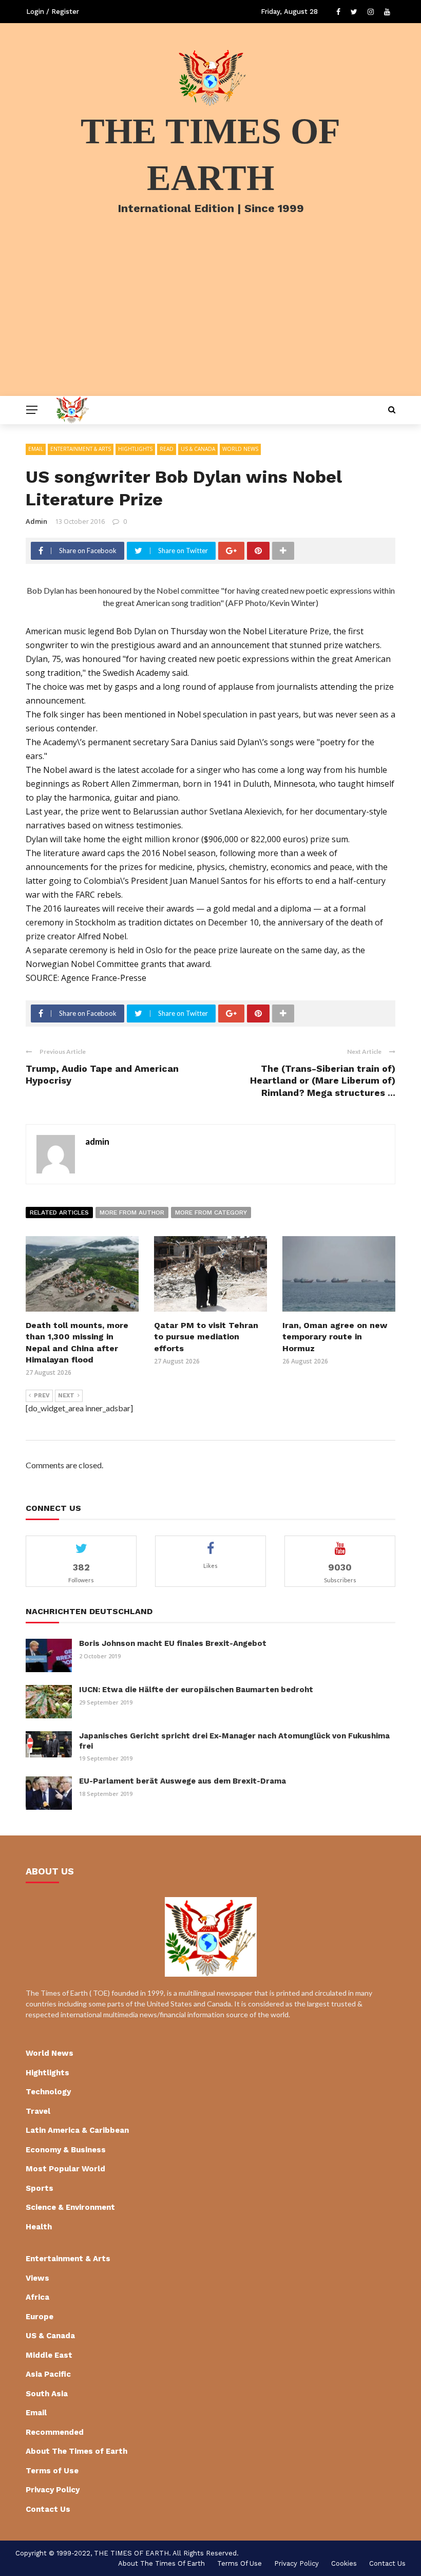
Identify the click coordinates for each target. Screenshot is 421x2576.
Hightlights (135, 449)
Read (167, 449)
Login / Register (53, 12)
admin (36, 521)
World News (240, 449)
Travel (38, 2111)
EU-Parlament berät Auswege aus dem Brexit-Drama (183, 1781)
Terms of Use (52, 2471)
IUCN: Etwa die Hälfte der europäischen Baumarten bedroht (196, 1690)
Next (66, 1396)
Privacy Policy (53, 2490)
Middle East (49, 2355)
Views (37, 2278)
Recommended (55, 2432)
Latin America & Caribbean (77, 2130)
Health (39, 2227)
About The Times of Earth (76, 2451)
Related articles (59, 1213)
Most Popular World (65, 2169)
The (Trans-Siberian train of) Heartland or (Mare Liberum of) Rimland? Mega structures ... (323, 1081)
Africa (37, 2297)
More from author (132, 1213)
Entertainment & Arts (81, 449)
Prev (42, 1396)
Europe (40, 2317)
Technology (48, 2092)
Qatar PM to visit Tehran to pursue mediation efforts (206, 1337)
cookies (344, 2563)
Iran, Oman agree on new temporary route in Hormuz (335, 1337)
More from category (211, 1213)
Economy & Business (66, 2150)
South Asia (47, 2394)
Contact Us (48, 2509)
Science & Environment (70, 2207)
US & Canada (198, 449)
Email (36, 449)
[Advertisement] (210, 319)
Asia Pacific (48, 2374)
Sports (40, 2188)
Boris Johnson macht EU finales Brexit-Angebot (173, 1643)
